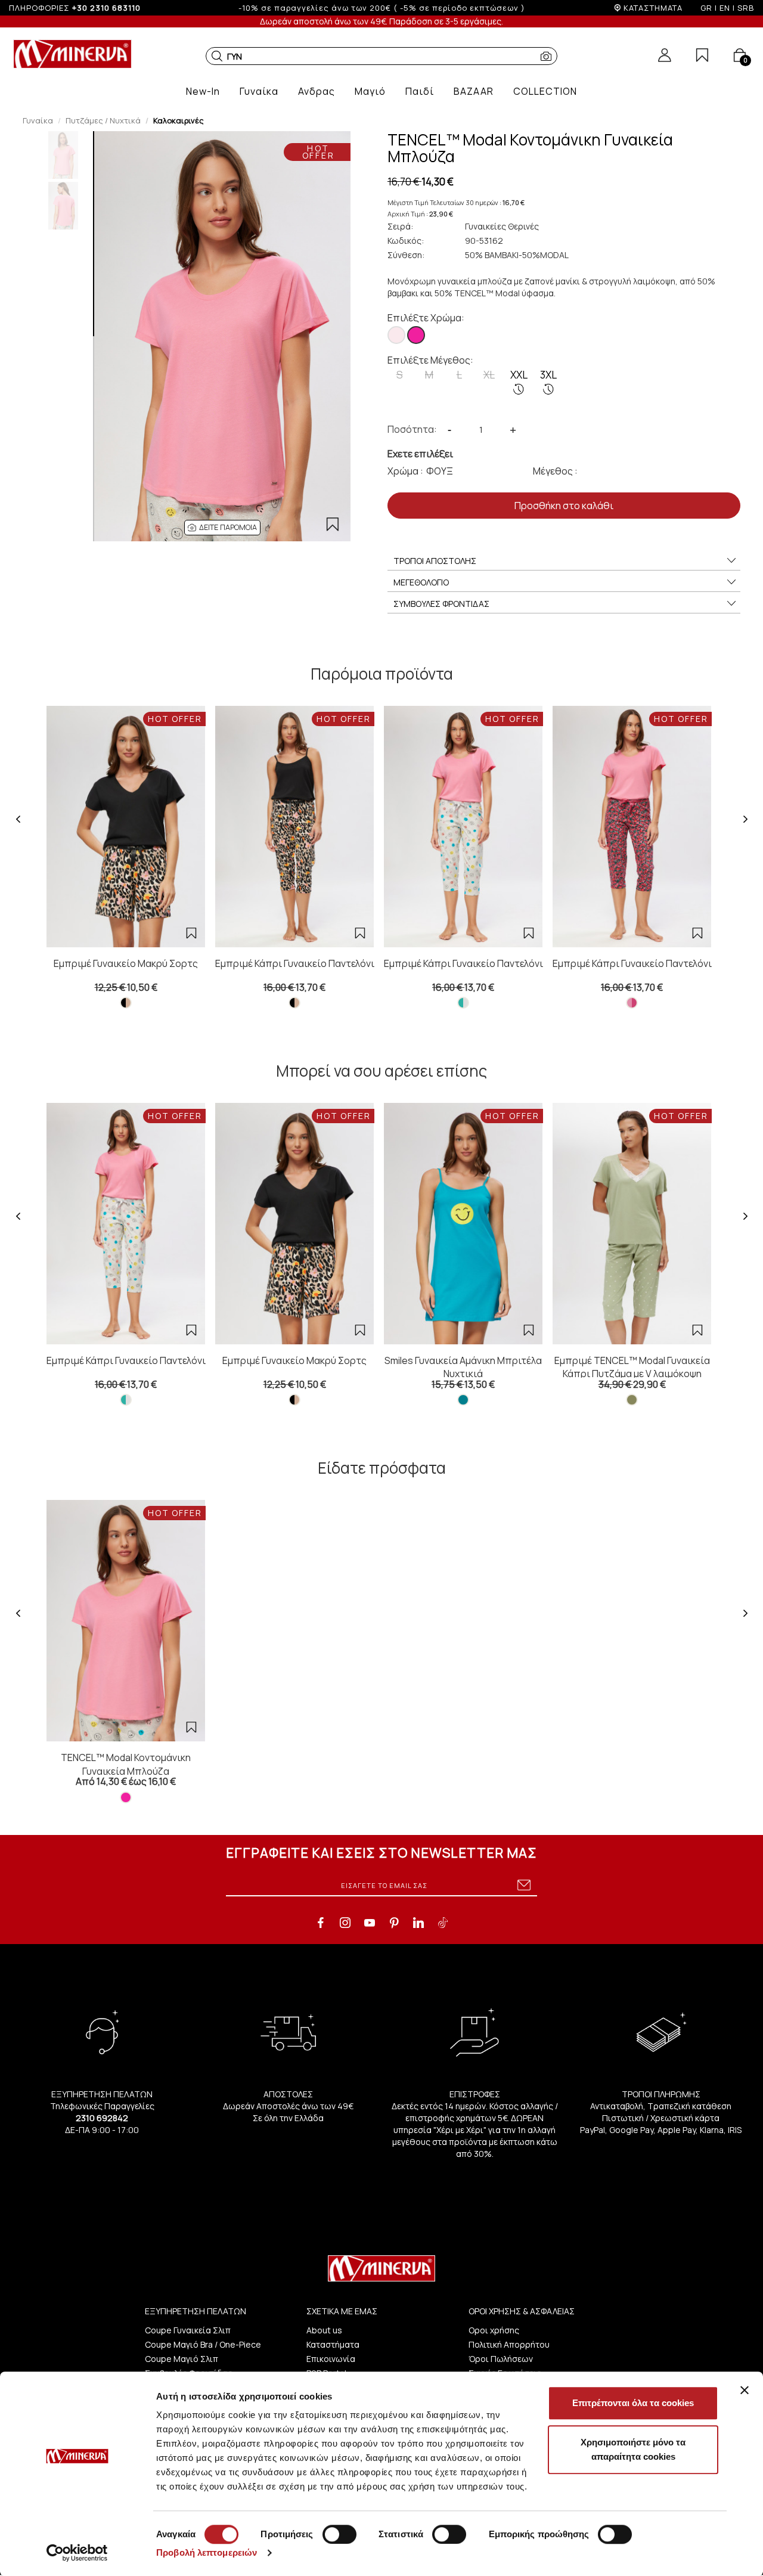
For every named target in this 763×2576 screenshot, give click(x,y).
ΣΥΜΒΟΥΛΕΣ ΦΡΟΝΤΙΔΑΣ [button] (441, 604)
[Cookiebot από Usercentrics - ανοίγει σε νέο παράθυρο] (77, 2553)
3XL (548, 375)
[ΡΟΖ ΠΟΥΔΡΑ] (396, 335)
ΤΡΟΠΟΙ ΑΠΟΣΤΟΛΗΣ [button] (435, 561)
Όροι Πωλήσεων (501, 2359)
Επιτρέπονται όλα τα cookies (633, 2403)
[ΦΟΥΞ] (416, 335)
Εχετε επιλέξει (420, 454)
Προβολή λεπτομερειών (207, 2552)
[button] (217, 56)
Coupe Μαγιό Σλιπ (182, 2359)
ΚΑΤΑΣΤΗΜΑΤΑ (653, 8)
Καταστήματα (333, 2344)
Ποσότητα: (412, 429)
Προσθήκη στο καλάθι (564, 506)
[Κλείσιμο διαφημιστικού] (745, 2390)
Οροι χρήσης (494, 2330)
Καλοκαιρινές (179, 120)
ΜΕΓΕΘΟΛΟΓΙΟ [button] (421, 582)
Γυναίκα (38, 120)
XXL (519, 375)
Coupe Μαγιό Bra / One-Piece (203, 2344)
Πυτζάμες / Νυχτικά (103, 120)
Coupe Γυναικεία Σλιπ (188, 2330)
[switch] (339, 2534)
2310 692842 (102, 2118)
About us (324, 2330)
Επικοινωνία (331, 2359)
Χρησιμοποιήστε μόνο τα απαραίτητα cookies (633, 2449)
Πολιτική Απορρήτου (509, 2344)
